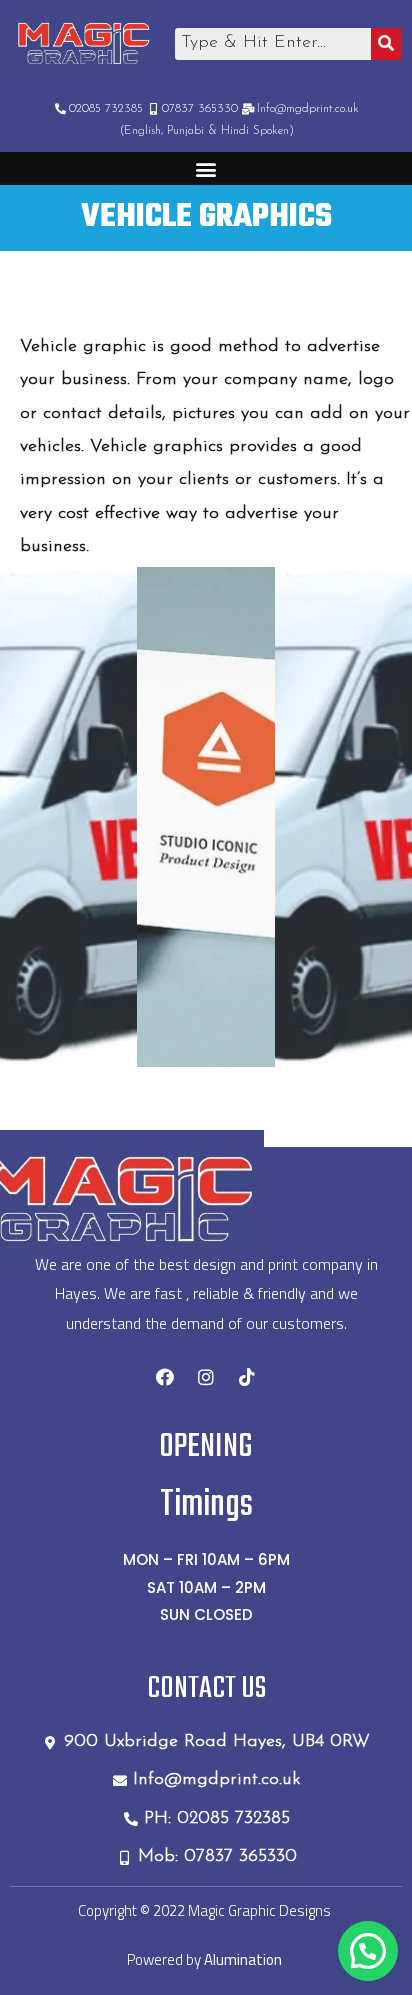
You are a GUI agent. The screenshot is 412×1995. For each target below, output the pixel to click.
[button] (206, 168)
